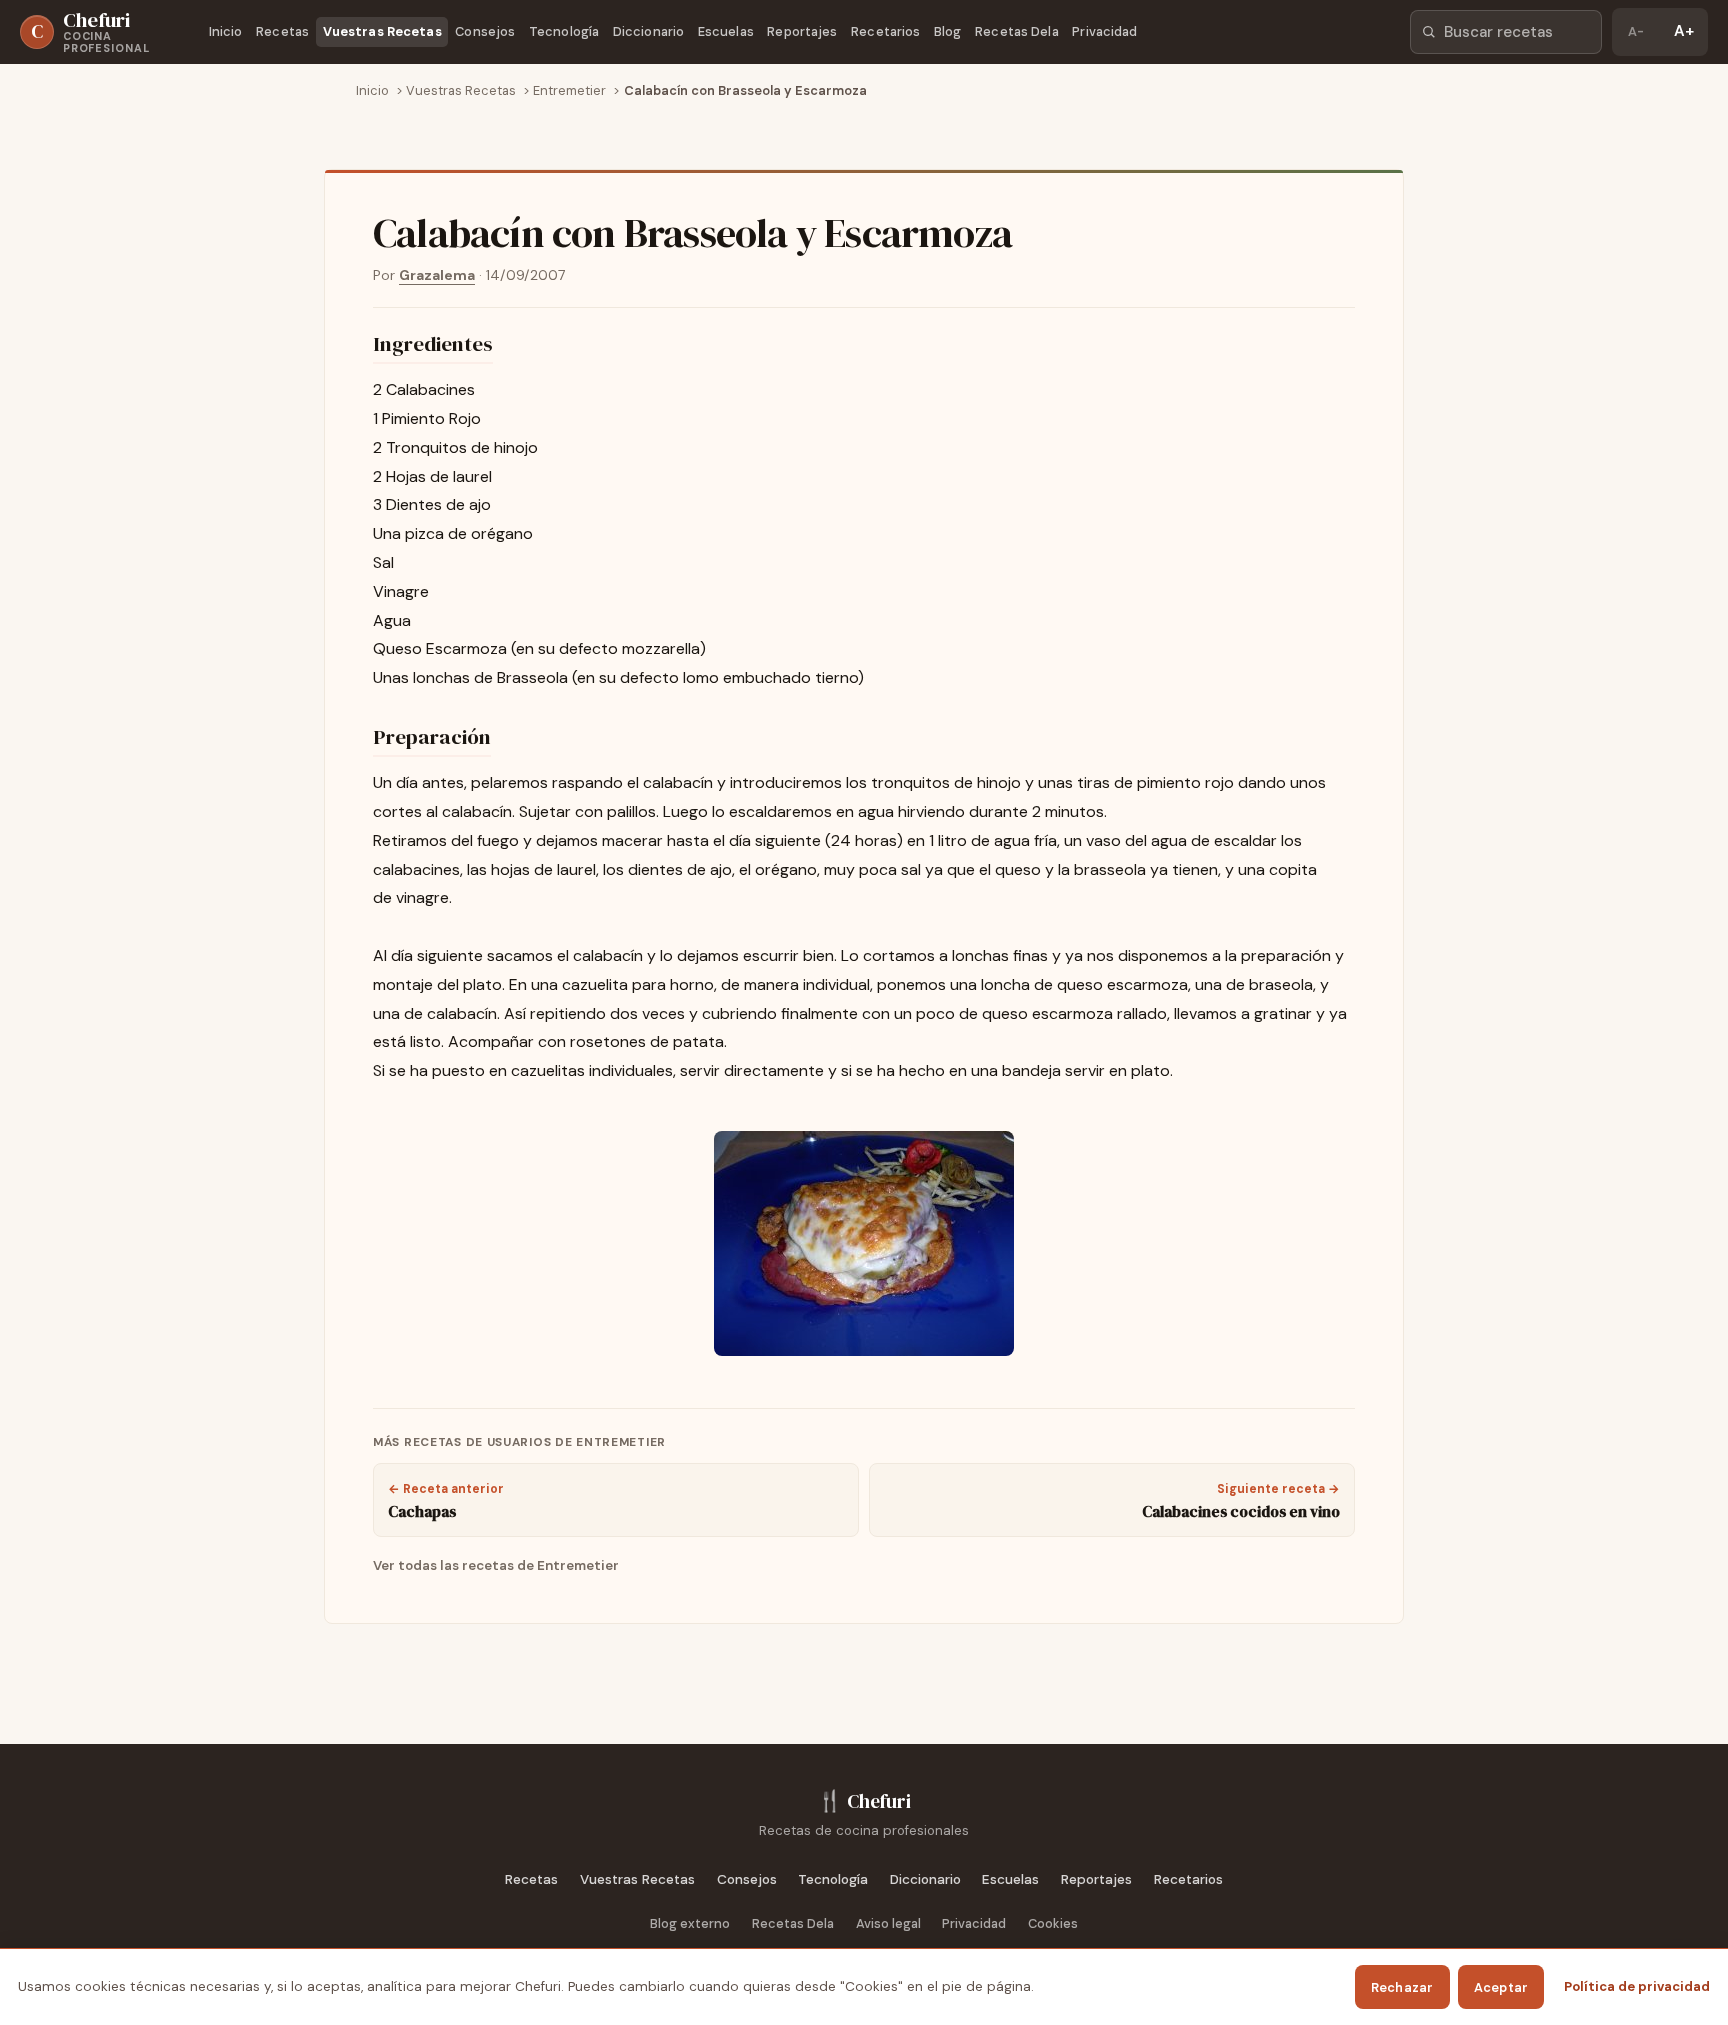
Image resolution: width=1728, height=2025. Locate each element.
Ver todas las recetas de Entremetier (496, 1565)
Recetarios (885, 31)
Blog (948, 31)
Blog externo (690, 1923)
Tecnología (564, 31)
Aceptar (1501, 1987)
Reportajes (802, 31)
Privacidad (1104, 31)
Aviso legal (888, 1923)
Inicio (226, 31)
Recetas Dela (1017, 31)
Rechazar (1402, 1987)
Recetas (282, 31)
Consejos (485, 31)
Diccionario (648, 31)
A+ (1684, 31)
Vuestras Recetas (382, 31)
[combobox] (1506, 32)
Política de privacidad (1637, 1986)
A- (1636, 31)
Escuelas (726, 31)
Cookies (1053, 1923)
